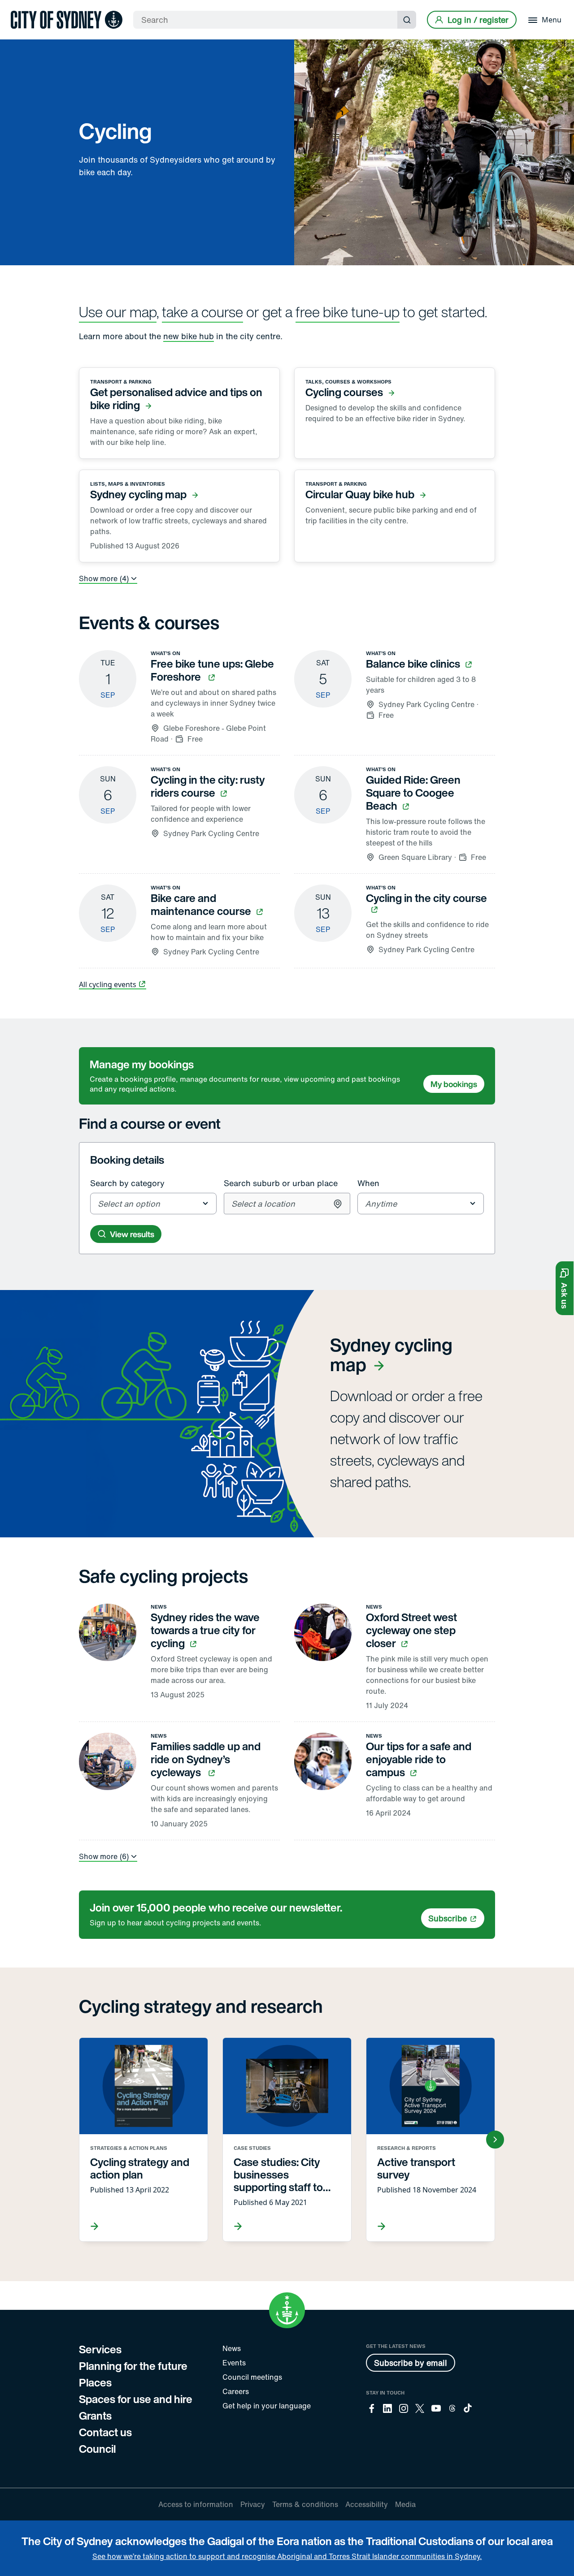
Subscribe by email (411, 2363)
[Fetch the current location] (338, 1204)
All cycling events (108, 984)
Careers (236, 2391)
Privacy (253, 2504)
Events (234, 2363)
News (232, 2348)
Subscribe (448, 1918)
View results (132, 1234)
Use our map (118, 312)
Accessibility (367, 2504)
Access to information (196, 2504)
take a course (202, 312)
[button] (565, 1288)
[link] (67, 20)
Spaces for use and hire (136, 2399)
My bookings (454, 1084)
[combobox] (154, 1204)
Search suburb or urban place (281, 1183)
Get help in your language (267, 2406)
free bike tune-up (348, 312)
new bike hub (189, 336)
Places (95, 2382)
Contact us (105, 2432)
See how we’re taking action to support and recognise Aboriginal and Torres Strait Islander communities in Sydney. (287, 2556)
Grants (95, 2416)
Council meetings (252, 2377)
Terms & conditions (305, 2504)
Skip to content (23, 6)
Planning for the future (133, 2366)
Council (97, 2449)
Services (100, 2349)
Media (405, 2504)
